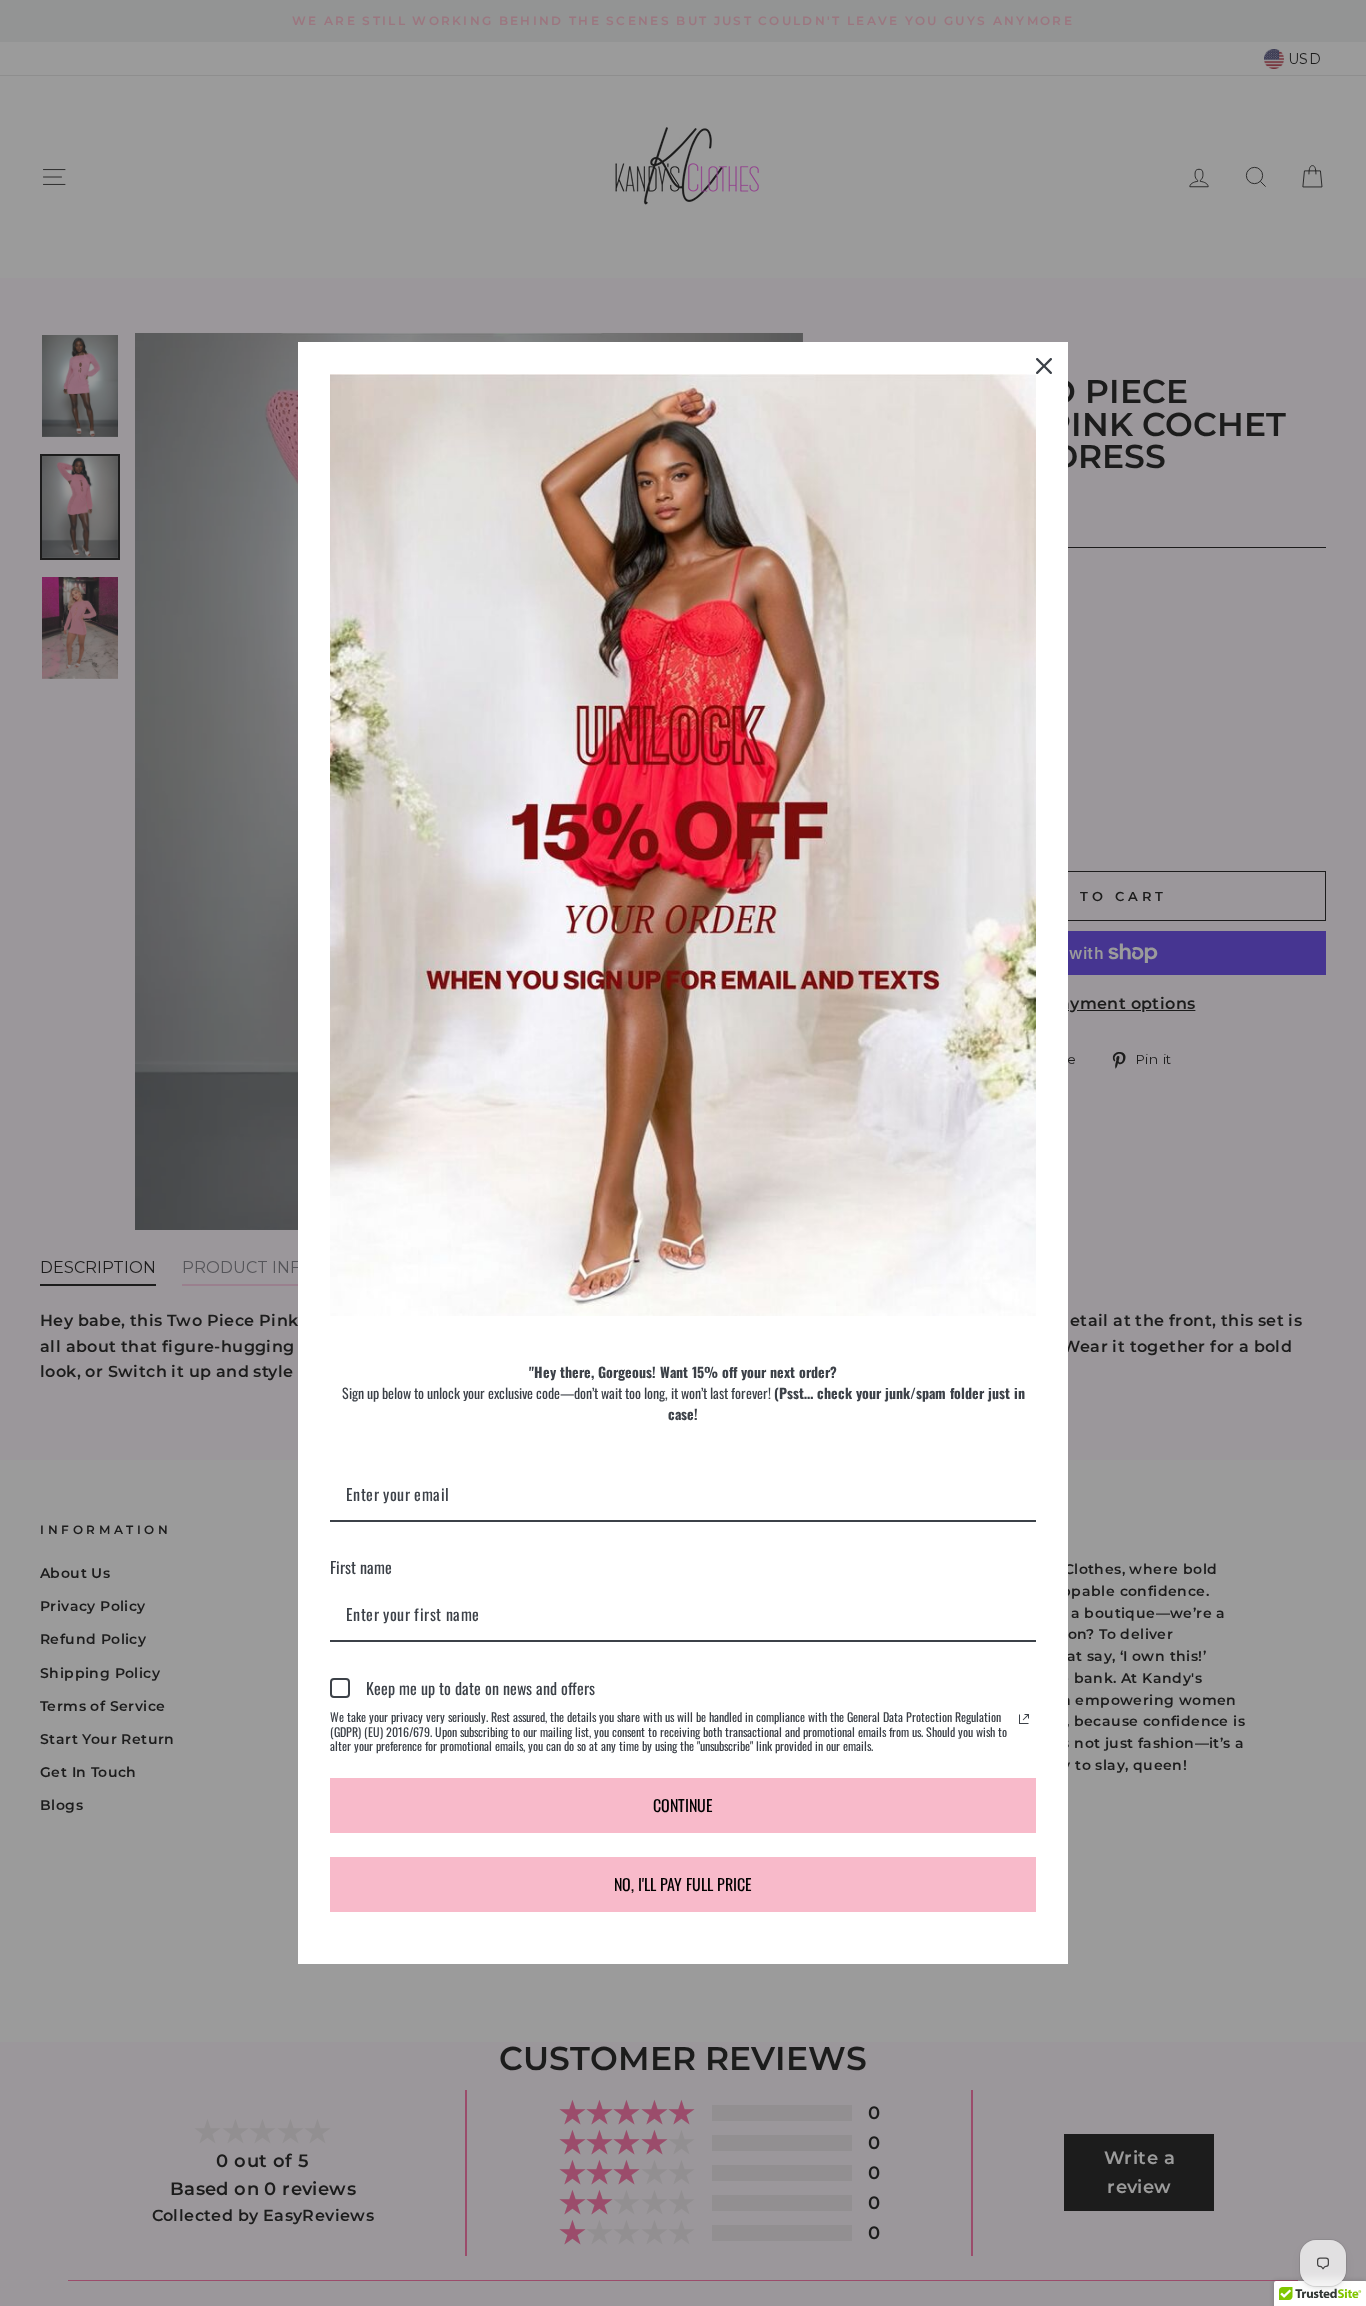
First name (361, 1567)
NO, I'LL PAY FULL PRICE (683, 1884)
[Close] (1044, 366)
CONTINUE (683, 1805)
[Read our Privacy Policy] (1024, 1719)
